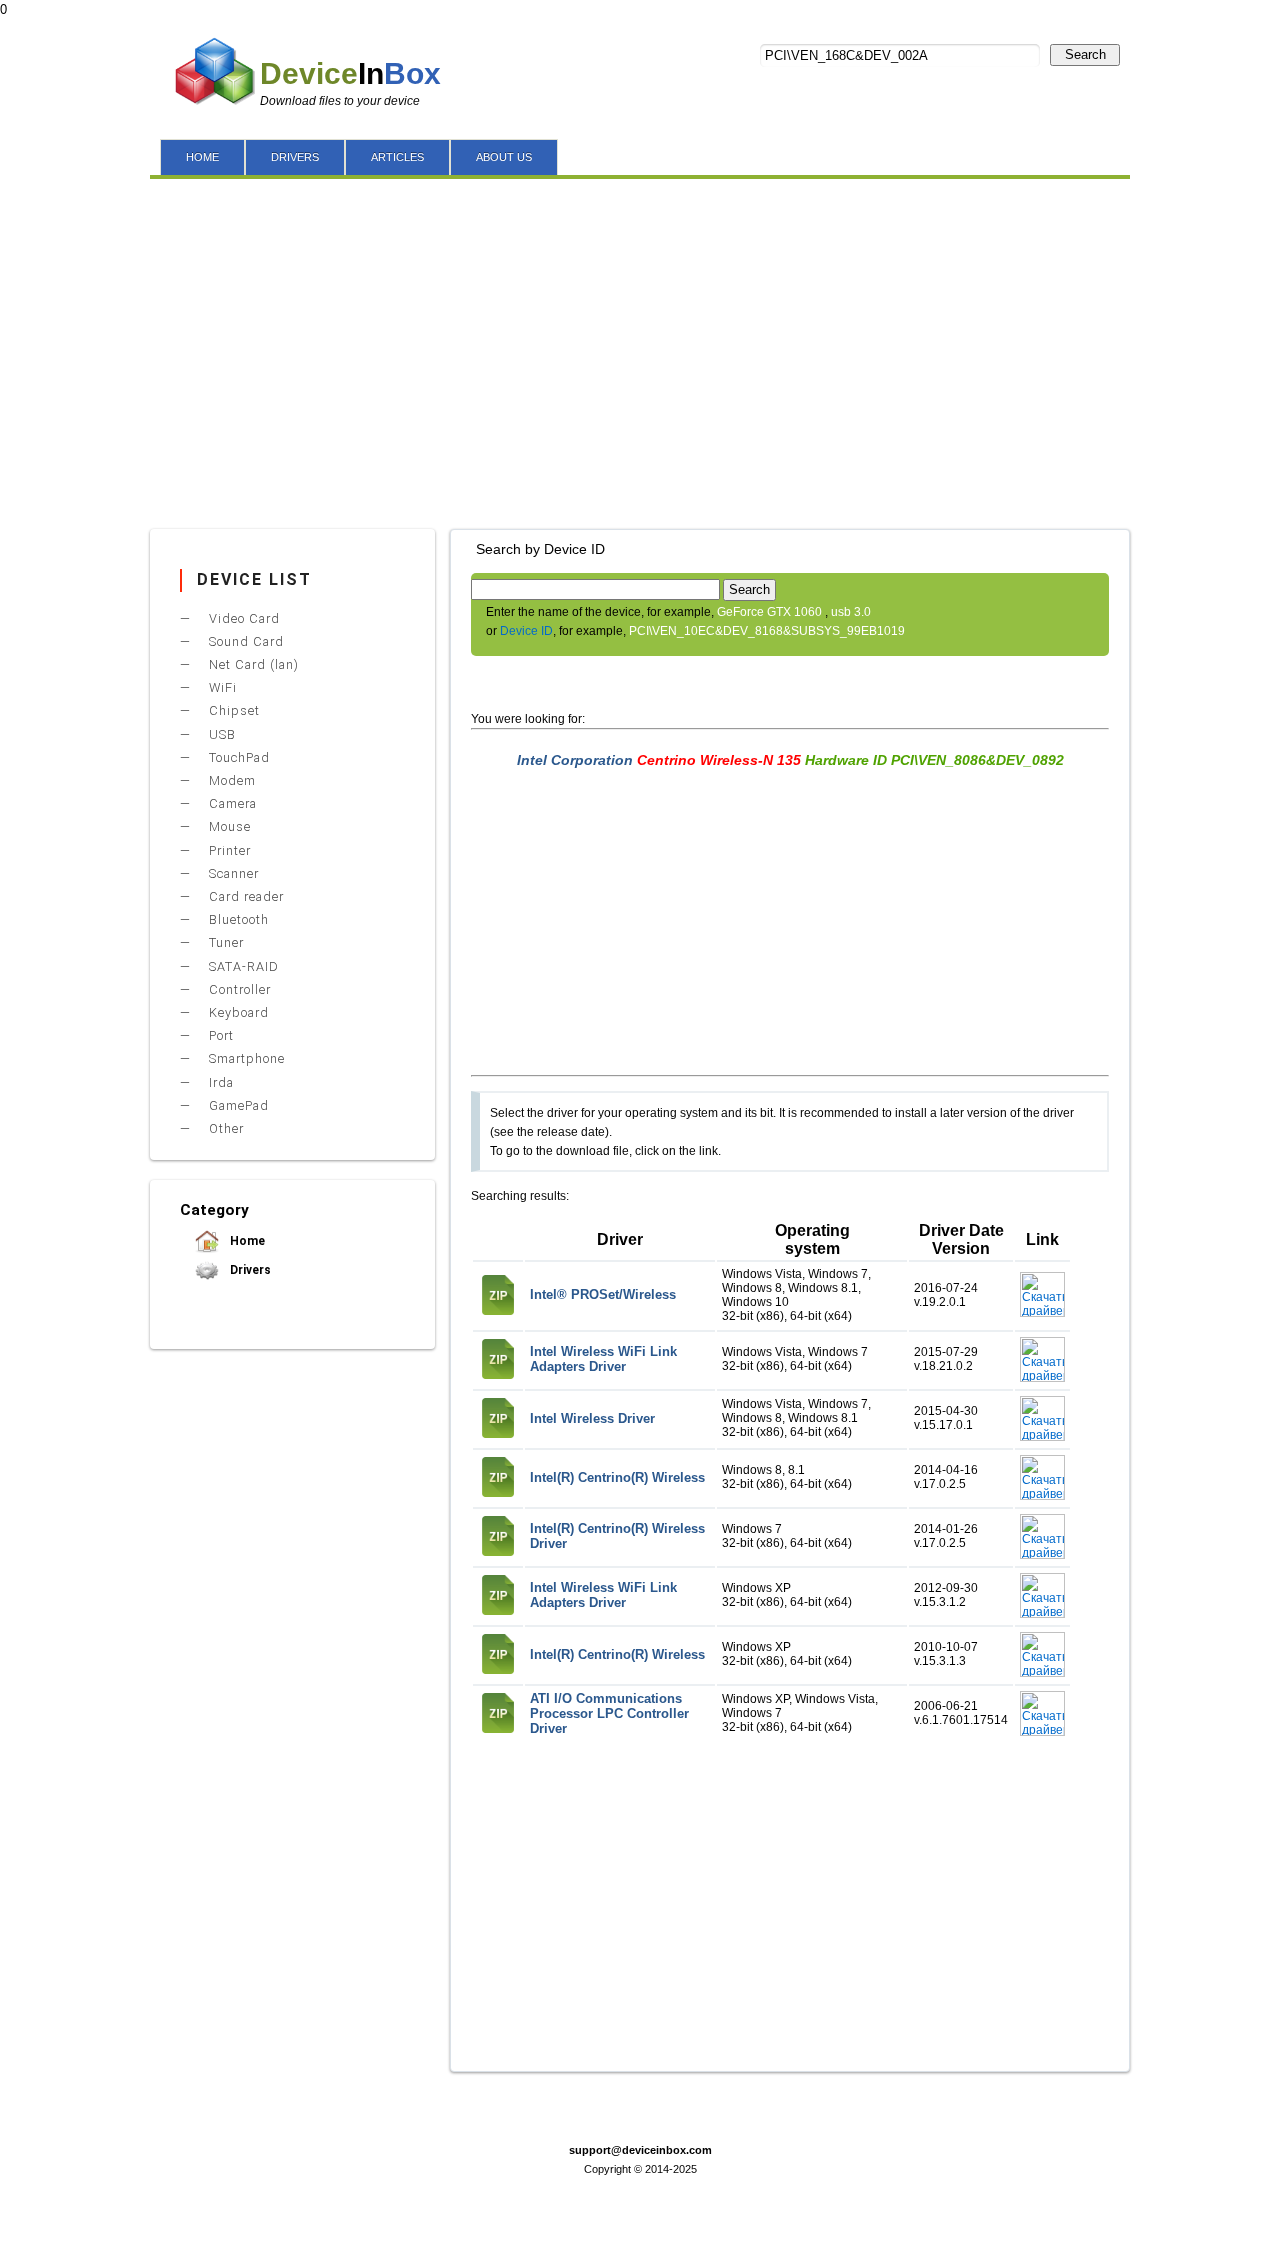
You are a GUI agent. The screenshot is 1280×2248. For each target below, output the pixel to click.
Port (219, 1035)
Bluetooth (237, 919)
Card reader (244, 896)
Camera (231, 803)
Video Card (242, 618)
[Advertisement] (640, 349)
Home (246, 1241)
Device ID (526, 631)
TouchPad (237, 757)
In (350, 73)
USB (220, 734)
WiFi (221, 687)
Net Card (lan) (252, 664)
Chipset (232, 710)
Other (224, 1128)
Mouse (228, 826)
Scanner (232, 873)
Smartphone (245, 1058)
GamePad (237, 1105)
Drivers (249, 1270)
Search (1085, 54)
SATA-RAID (242, 966)
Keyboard (237, 1012)
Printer (228, 850)
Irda (219, 1082)
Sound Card (244, 641)
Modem (230, 780)
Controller (238, 989)
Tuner (224, 942)
